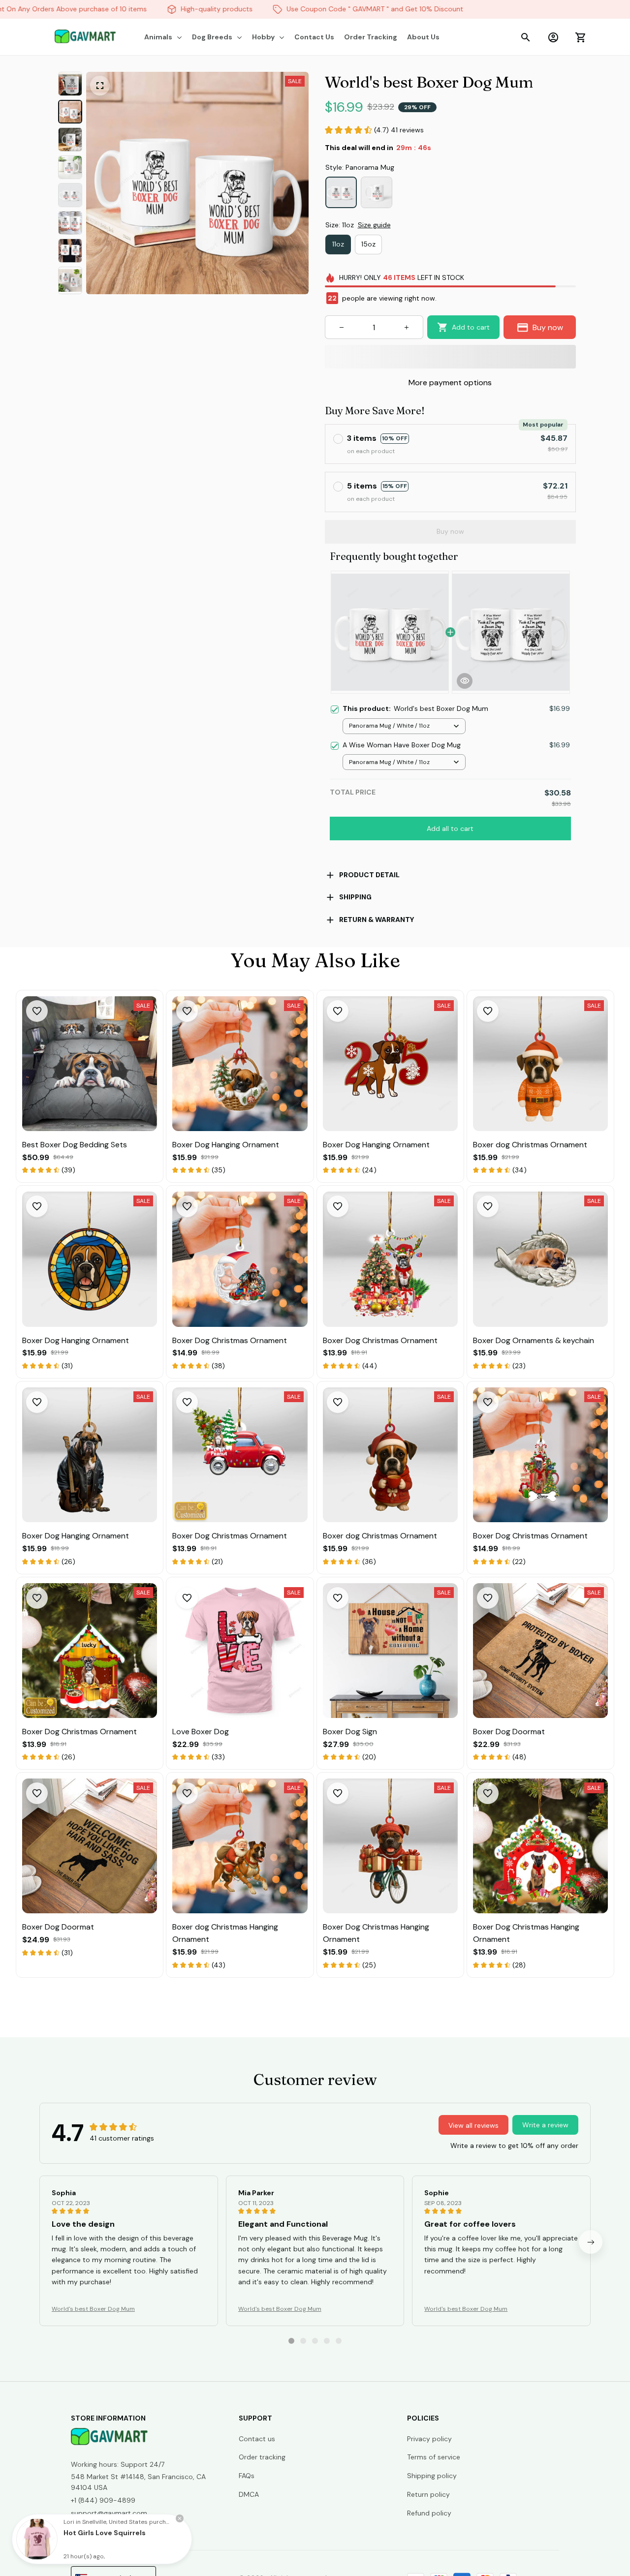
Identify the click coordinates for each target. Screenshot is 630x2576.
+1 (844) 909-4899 (103, 2500)
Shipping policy (432, 2476)
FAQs (247, 2476)
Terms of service (434, 2457)
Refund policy (429, 2513)
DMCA (249, 2494)
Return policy (428, 2494)
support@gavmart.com (109, 2513)
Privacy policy (429, 2439)
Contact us (257, 2439)
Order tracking (262, 2457)
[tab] (291, 2341)
